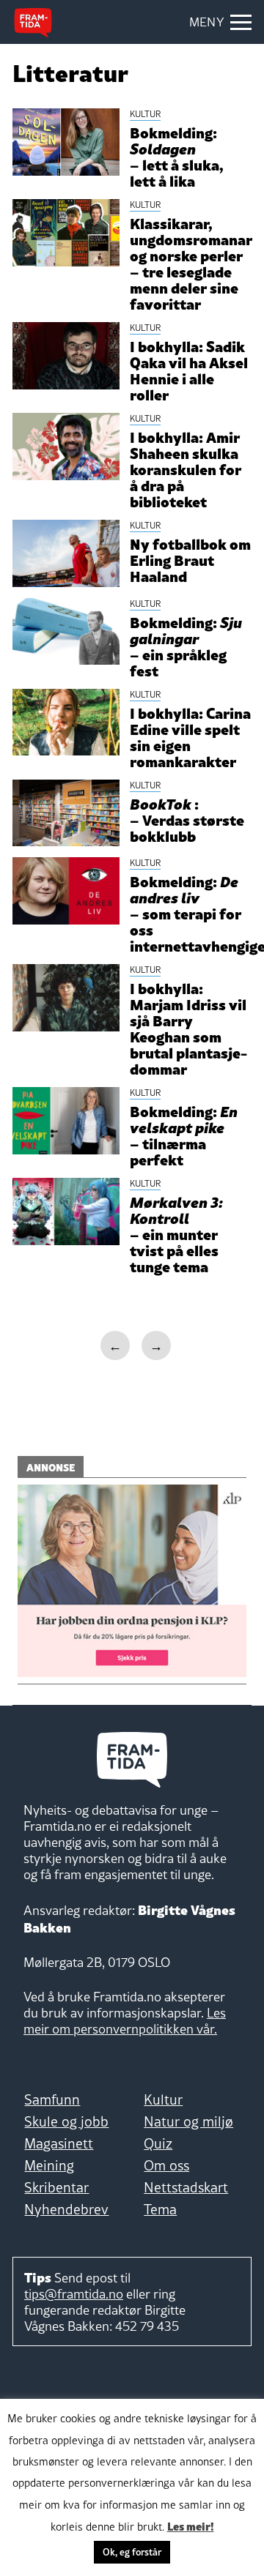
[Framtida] (33, 23)
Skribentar (56, 2187)
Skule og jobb (66, 2121)
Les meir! (191, 2525)
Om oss (166, 2165)
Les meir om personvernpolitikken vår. (125, 2021)
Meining (49, 2165)
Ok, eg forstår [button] (132, 2552)
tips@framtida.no (74, 2294)
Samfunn (52, 2099)
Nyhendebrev (66, 2209)
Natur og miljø (188, 2121)
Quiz (158, 2143)
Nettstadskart (186, 2187)
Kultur (163, 2099)
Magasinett (59, 2143)
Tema (160, 2209)
